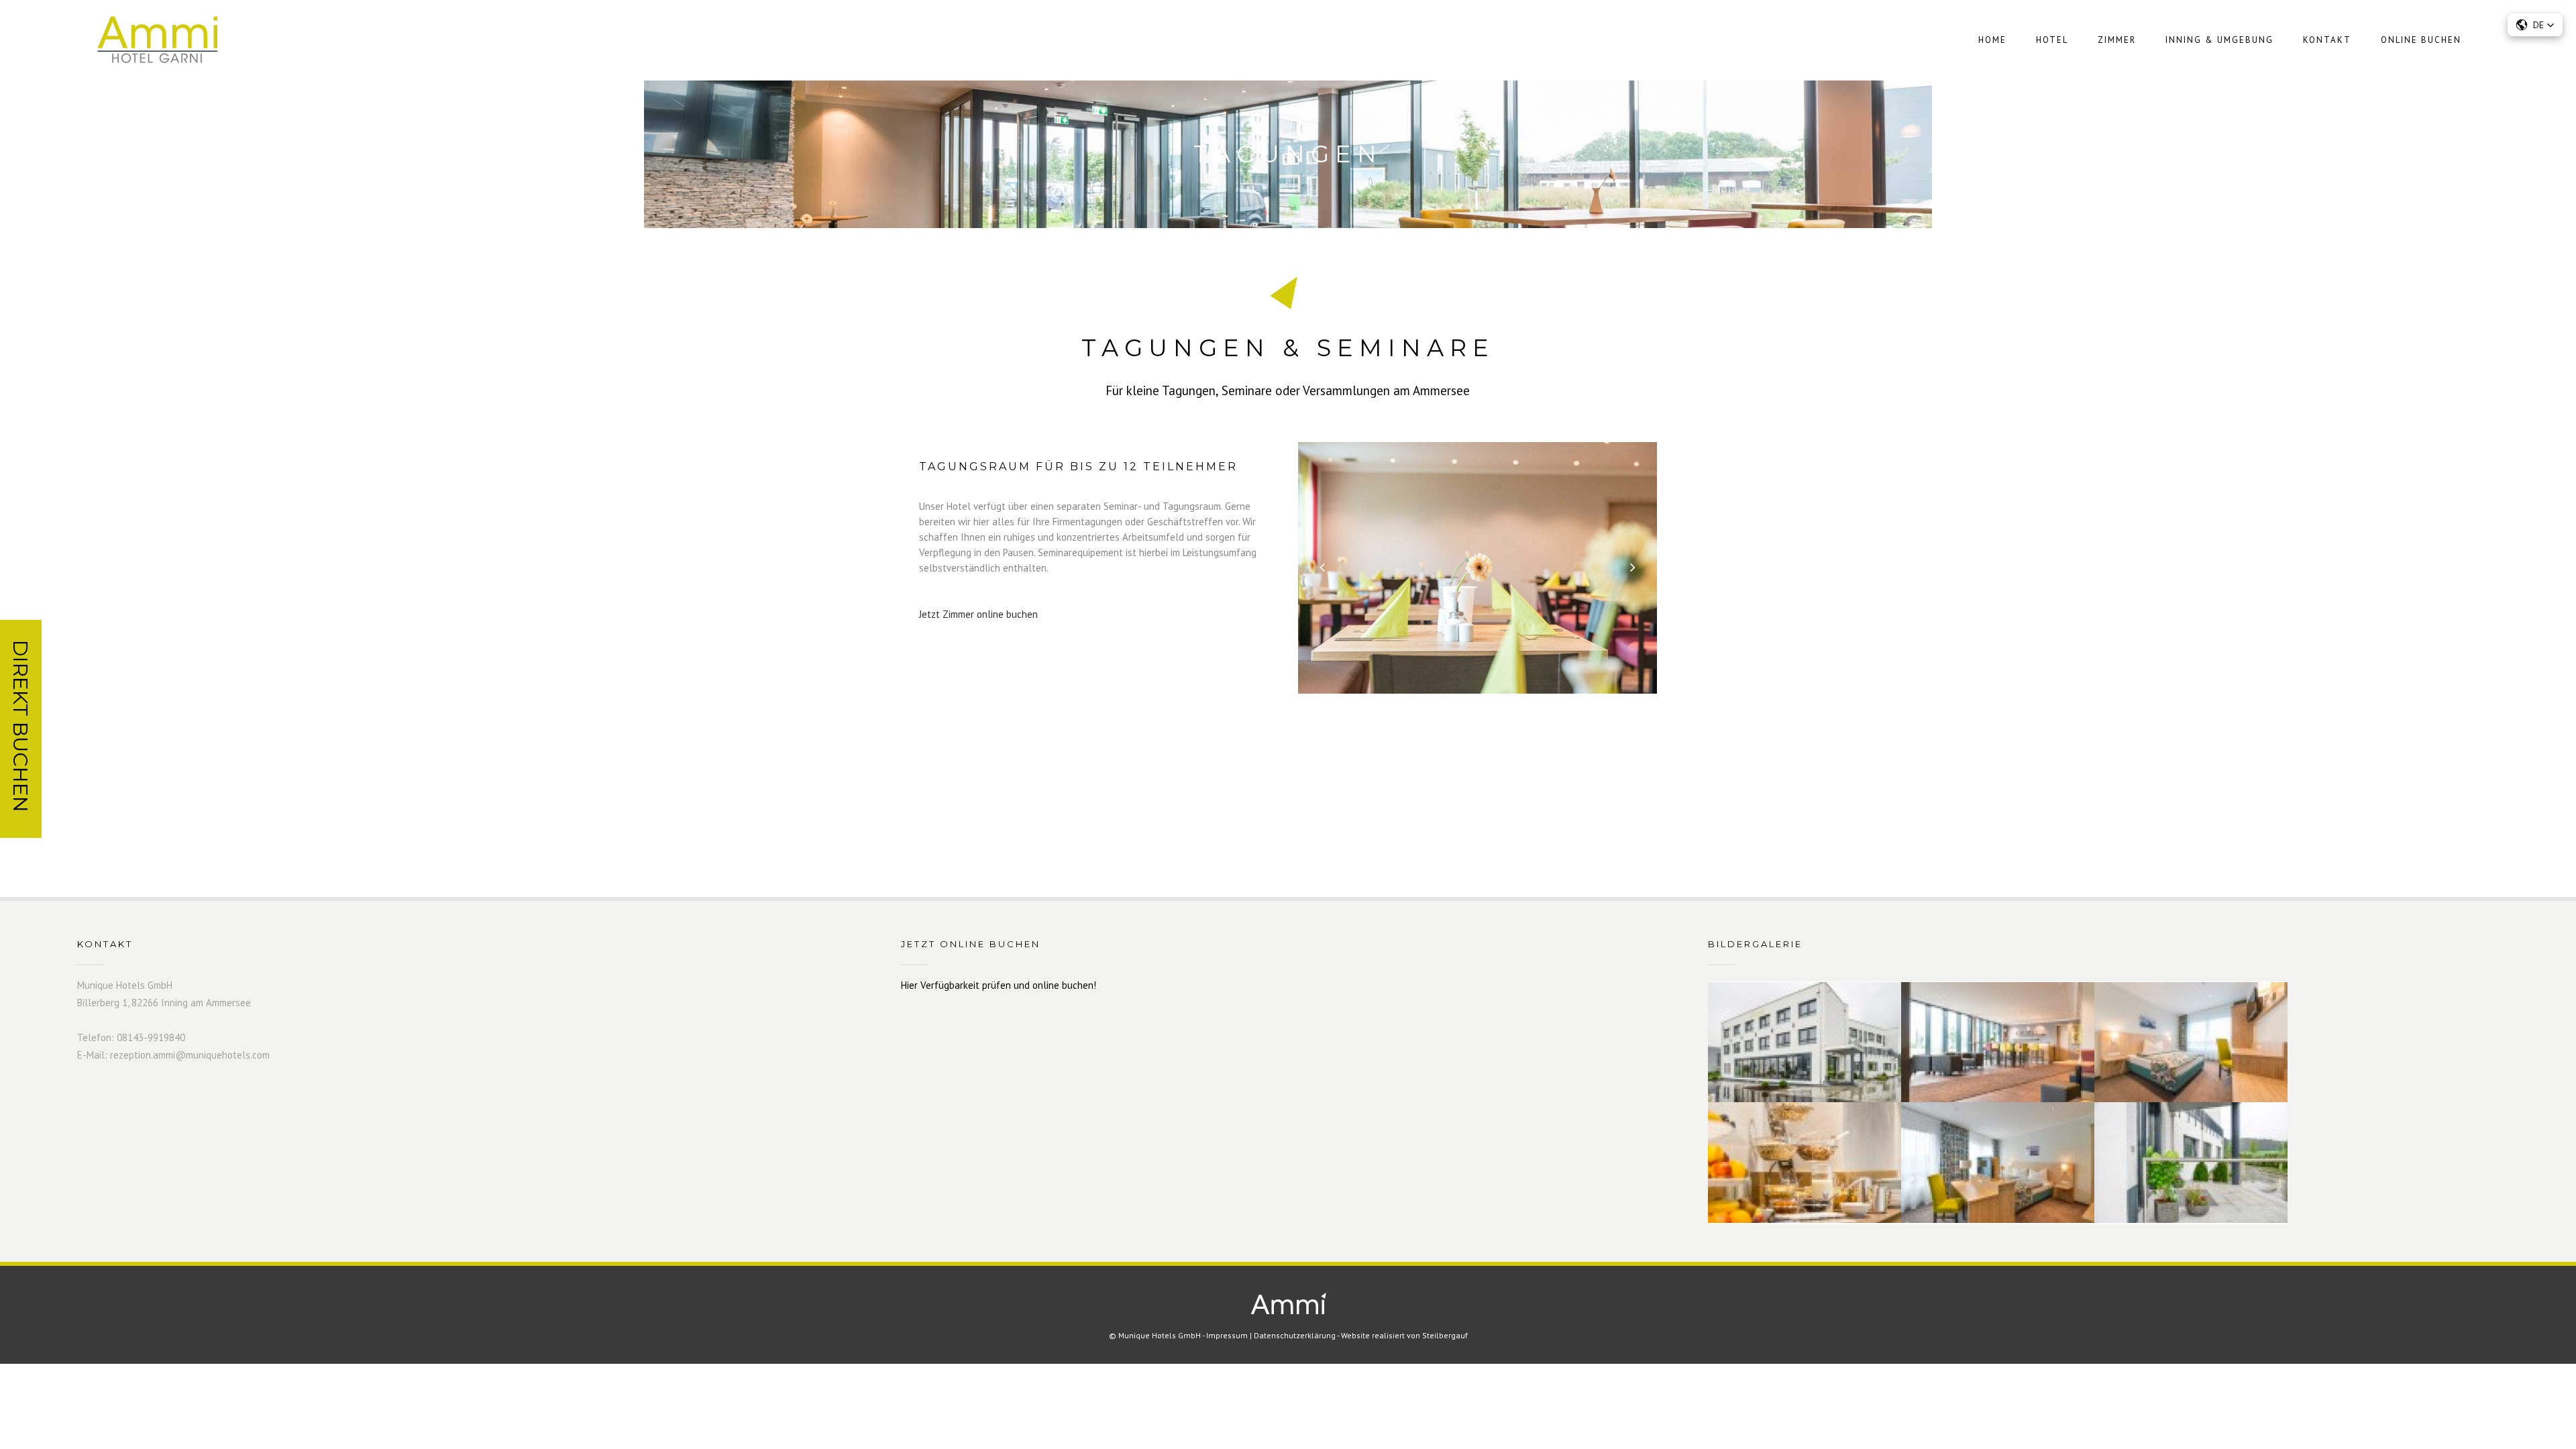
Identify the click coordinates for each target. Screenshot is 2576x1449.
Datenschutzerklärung (1295, 1335)
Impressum (1227, 1335)
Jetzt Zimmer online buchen (978, 614)
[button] (2535, 25)
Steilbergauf (1445, 1335)
